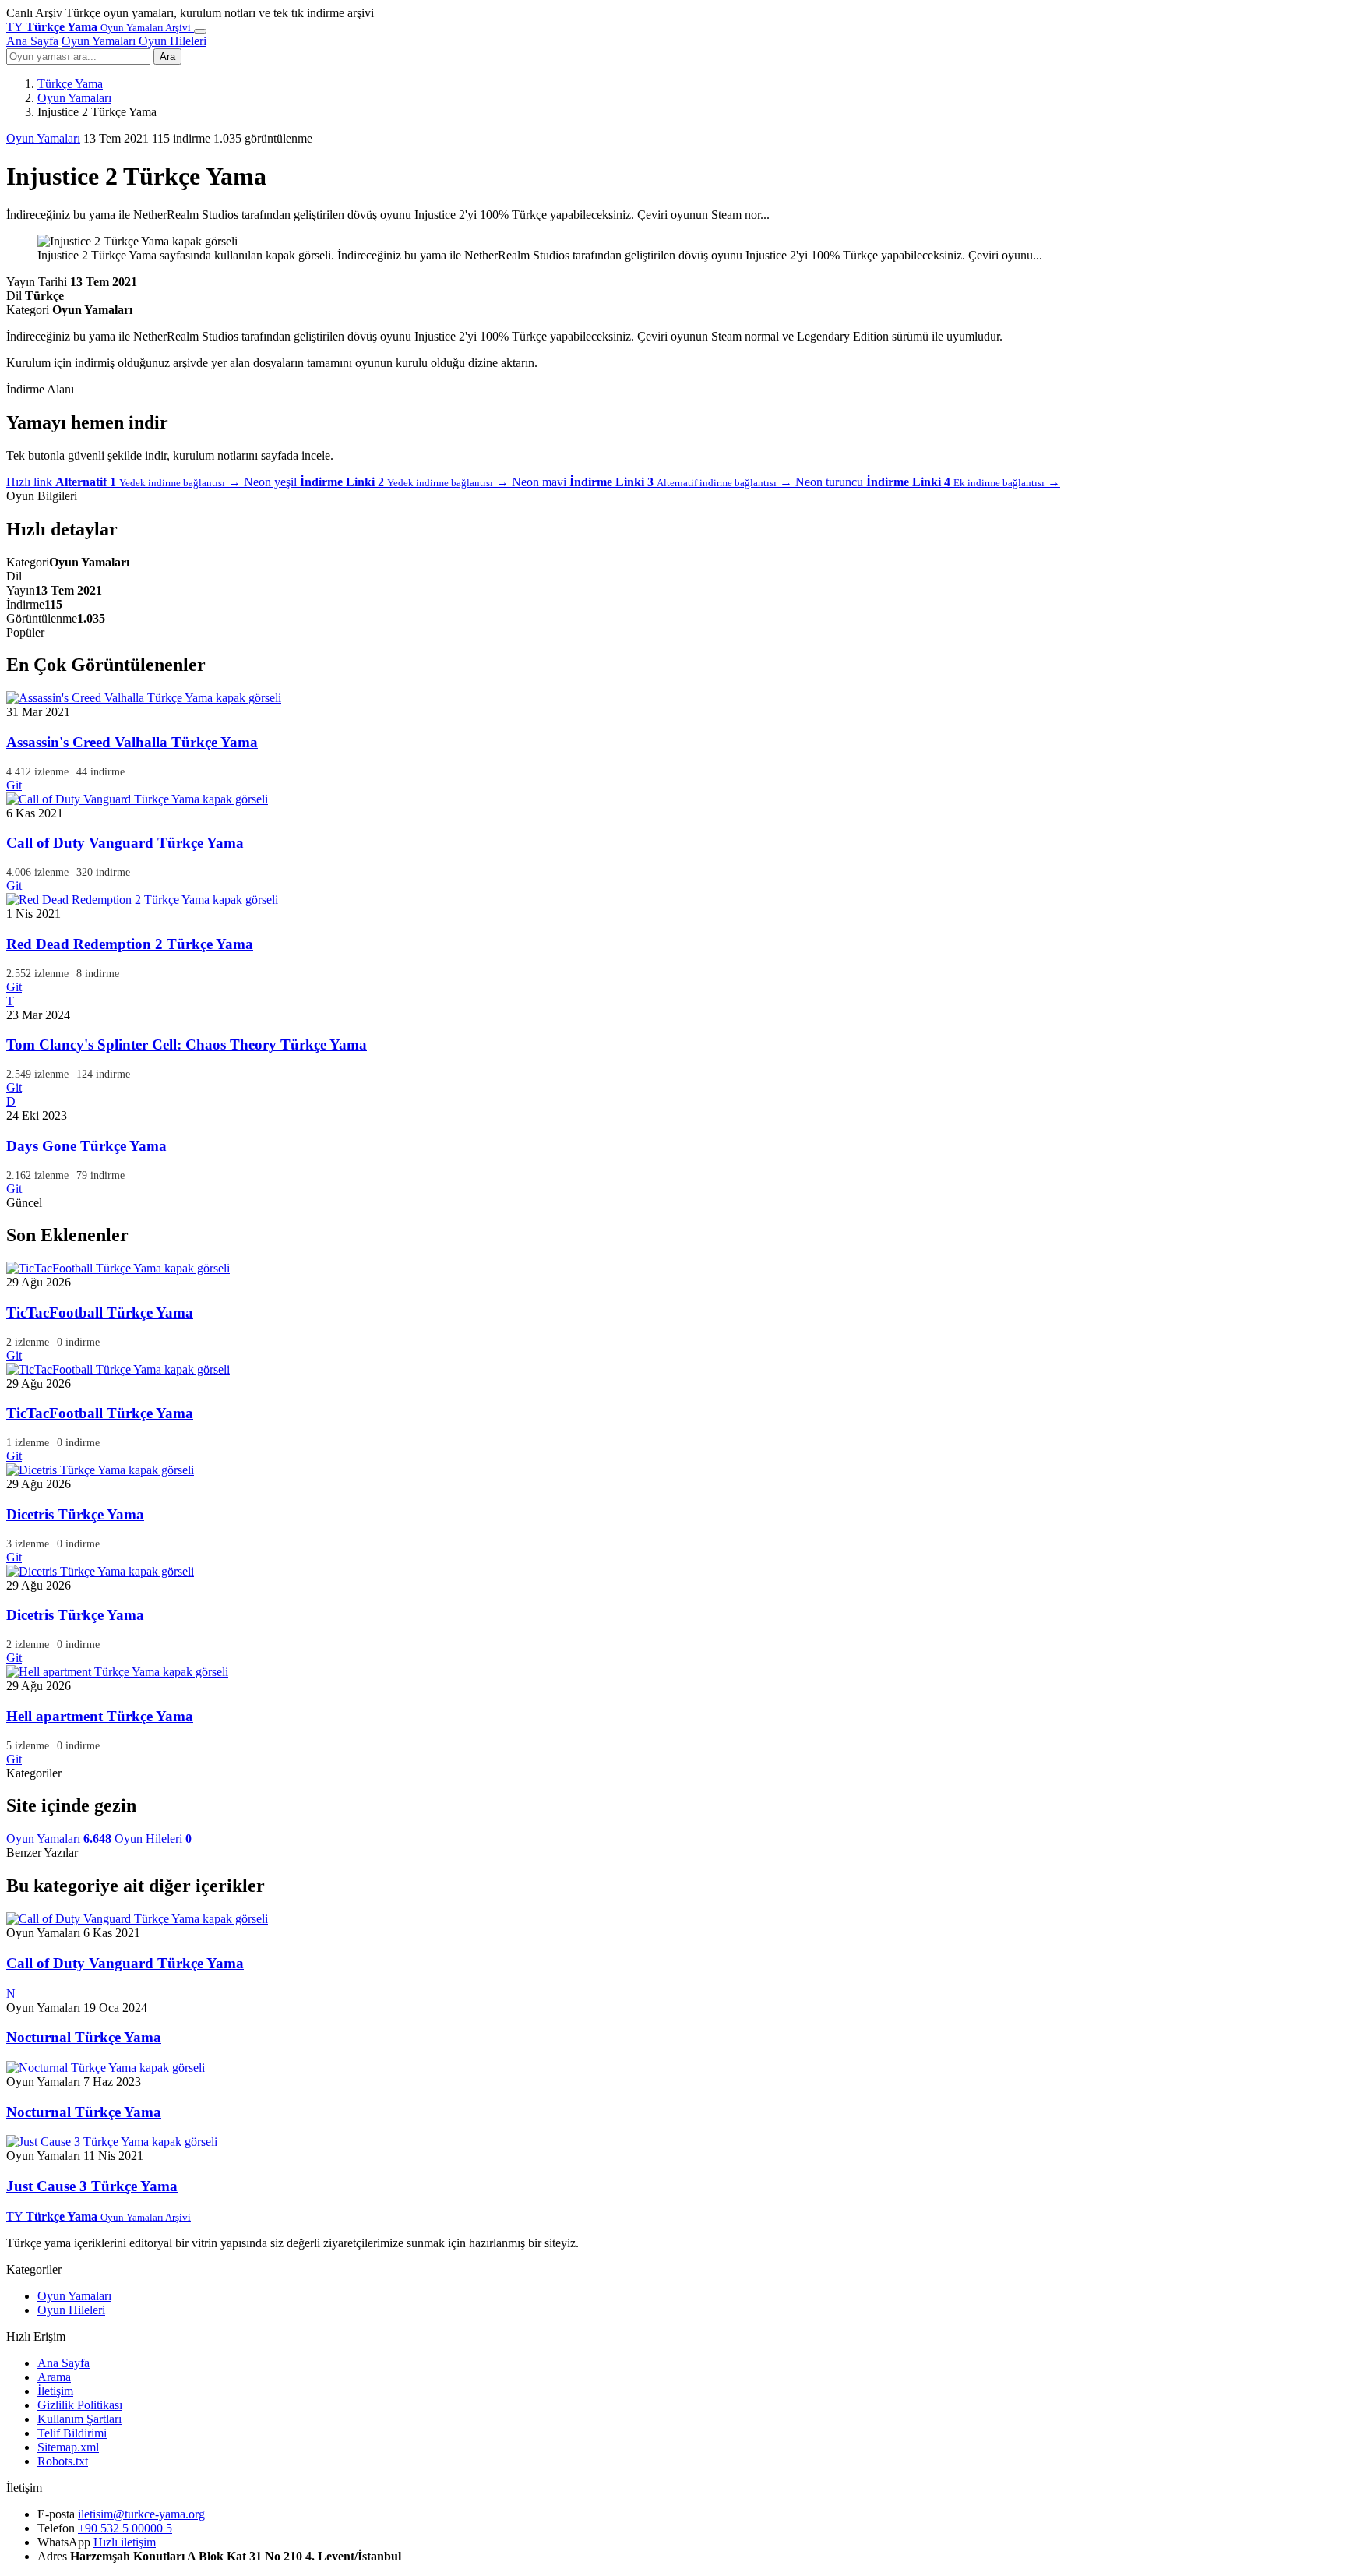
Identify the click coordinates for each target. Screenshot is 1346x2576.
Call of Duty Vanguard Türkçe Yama (125, 843)
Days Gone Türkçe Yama (86, 1146)
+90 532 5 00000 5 (125, 2528)
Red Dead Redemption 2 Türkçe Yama (130, 944)
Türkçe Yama (70, 84)
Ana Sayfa (32, 41)
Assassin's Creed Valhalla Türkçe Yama (132, 742)
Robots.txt (63, 2461)
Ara (167, 56)
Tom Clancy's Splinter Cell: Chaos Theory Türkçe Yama (187, 1045)
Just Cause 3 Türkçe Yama (92, 2186)
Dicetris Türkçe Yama (75, 1514)
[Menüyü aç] (200, 31)
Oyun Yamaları (100, 41)
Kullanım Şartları (79, 2419)
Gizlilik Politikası (80, 2405)
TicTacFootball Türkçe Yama (100, 1313)
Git (14, 785)
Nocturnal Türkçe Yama (84, 2037)
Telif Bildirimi (72, 2433)
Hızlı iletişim (125, 2542)
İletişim (55, 2391)
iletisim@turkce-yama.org (141, 2514)
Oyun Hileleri (173, 41)
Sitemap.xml (68, 2447)
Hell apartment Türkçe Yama (100, 1716)
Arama (54, 2377)
